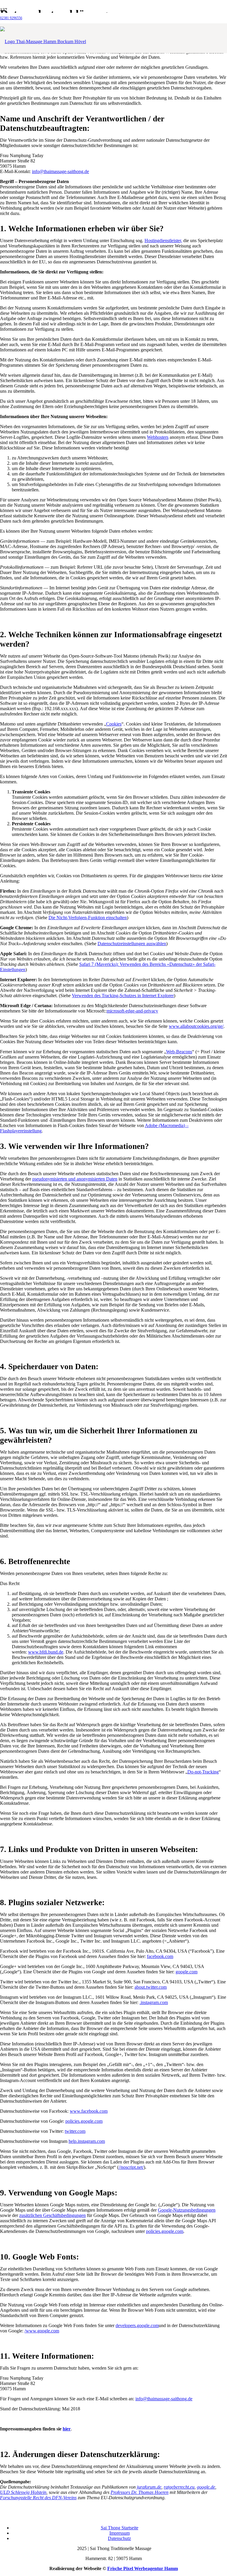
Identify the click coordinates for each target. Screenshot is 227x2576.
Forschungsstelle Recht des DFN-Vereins (38, 2498)
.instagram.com (154, 2002)
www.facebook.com (89, 2111)
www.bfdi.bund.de (46, 1652)
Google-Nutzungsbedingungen (187, 2210)
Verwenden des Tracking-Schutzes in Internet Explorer (123, 996)
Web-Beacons (179, 1052)
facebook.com (160, 1956)
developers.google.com (137, 2325)
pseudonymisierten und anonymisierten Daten (75, 1179)
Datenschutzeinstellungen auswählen (132, 944)
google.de (206, 2487)
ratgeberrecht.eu (179, 2487)
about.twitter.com (151, 1987)
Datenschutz (119, 2538)
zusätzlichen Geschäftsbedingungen (52, 2215)
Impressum (120, 2533)
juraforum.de (149, 2487)
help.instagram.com (87, 2141)
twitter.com (75, 2131)
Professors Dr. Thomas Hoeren (140, 2492)
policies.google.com (84, 2121)
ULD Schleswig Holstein (23, 2492)
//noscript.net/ (131, 2167)
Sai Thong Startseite (120, 2528)
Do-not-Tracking (203, 1772)
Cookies (114, 724)
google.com (187, 1972)
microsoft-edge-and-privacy (132, 1011)
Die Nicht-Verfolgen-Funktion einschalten (88, 918)
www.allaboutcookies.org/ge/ (196, 1026)
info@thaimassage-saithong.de (164, 2399)
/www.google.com (42, 2331)
